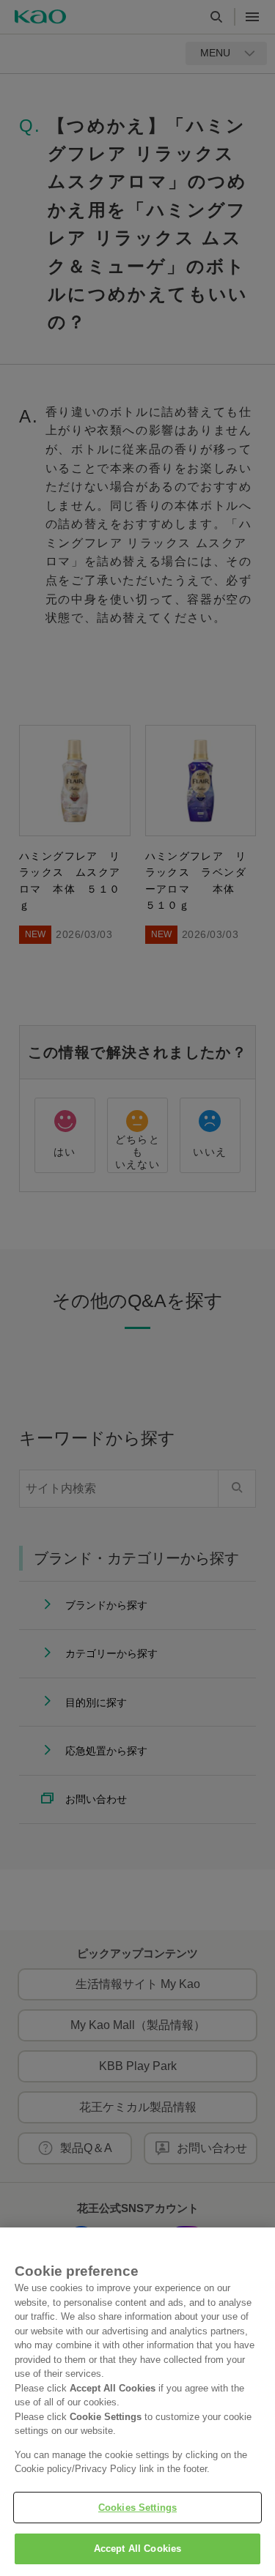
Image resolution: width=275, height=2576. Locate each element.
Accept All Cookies (137, 2549)
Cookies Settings (137, 2508)
